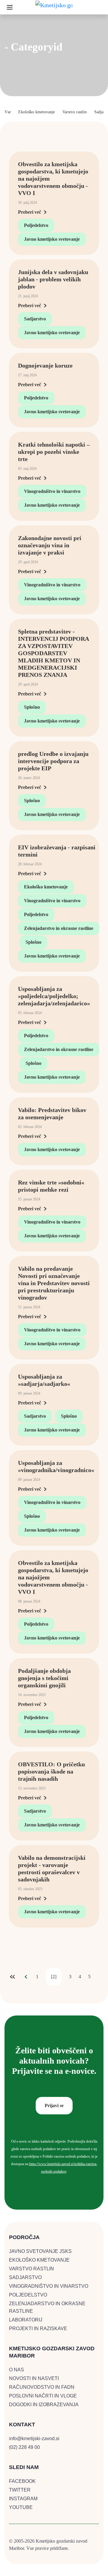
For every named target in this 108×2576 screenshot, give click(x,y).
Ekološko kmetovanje (37, 112)
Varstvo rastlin (75, 112)
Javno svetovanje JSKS (40, 2251)
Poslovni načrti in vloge (43, 2396)
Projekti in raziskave (38, 2328)
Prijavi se (54, 2105)
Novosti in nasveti (34, 2378)
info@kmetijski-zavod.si (34, 2438)
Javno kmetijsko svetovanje (52, 239)
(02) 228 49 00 (24, 2447)
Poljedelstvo (36, 225)
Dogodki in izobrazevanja (44, 2405)
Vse (8, 112)
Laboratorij (26, 2320)
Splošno (32, 707)
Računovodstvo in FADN (42, 2387)
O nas (16, 2370)
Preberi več (30, 212)
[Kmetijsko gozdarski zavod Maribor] (54, 7)
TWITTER (20, 2490)
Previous (26, 1977)
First (13, 1977)
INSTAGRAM (23, 2499)
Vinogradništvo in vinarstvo (52, 491)
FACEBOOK (22, 2481)
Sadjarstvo (35, 319)
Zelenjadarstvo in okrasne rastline (59, 928)
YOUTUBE (21, 2507)
